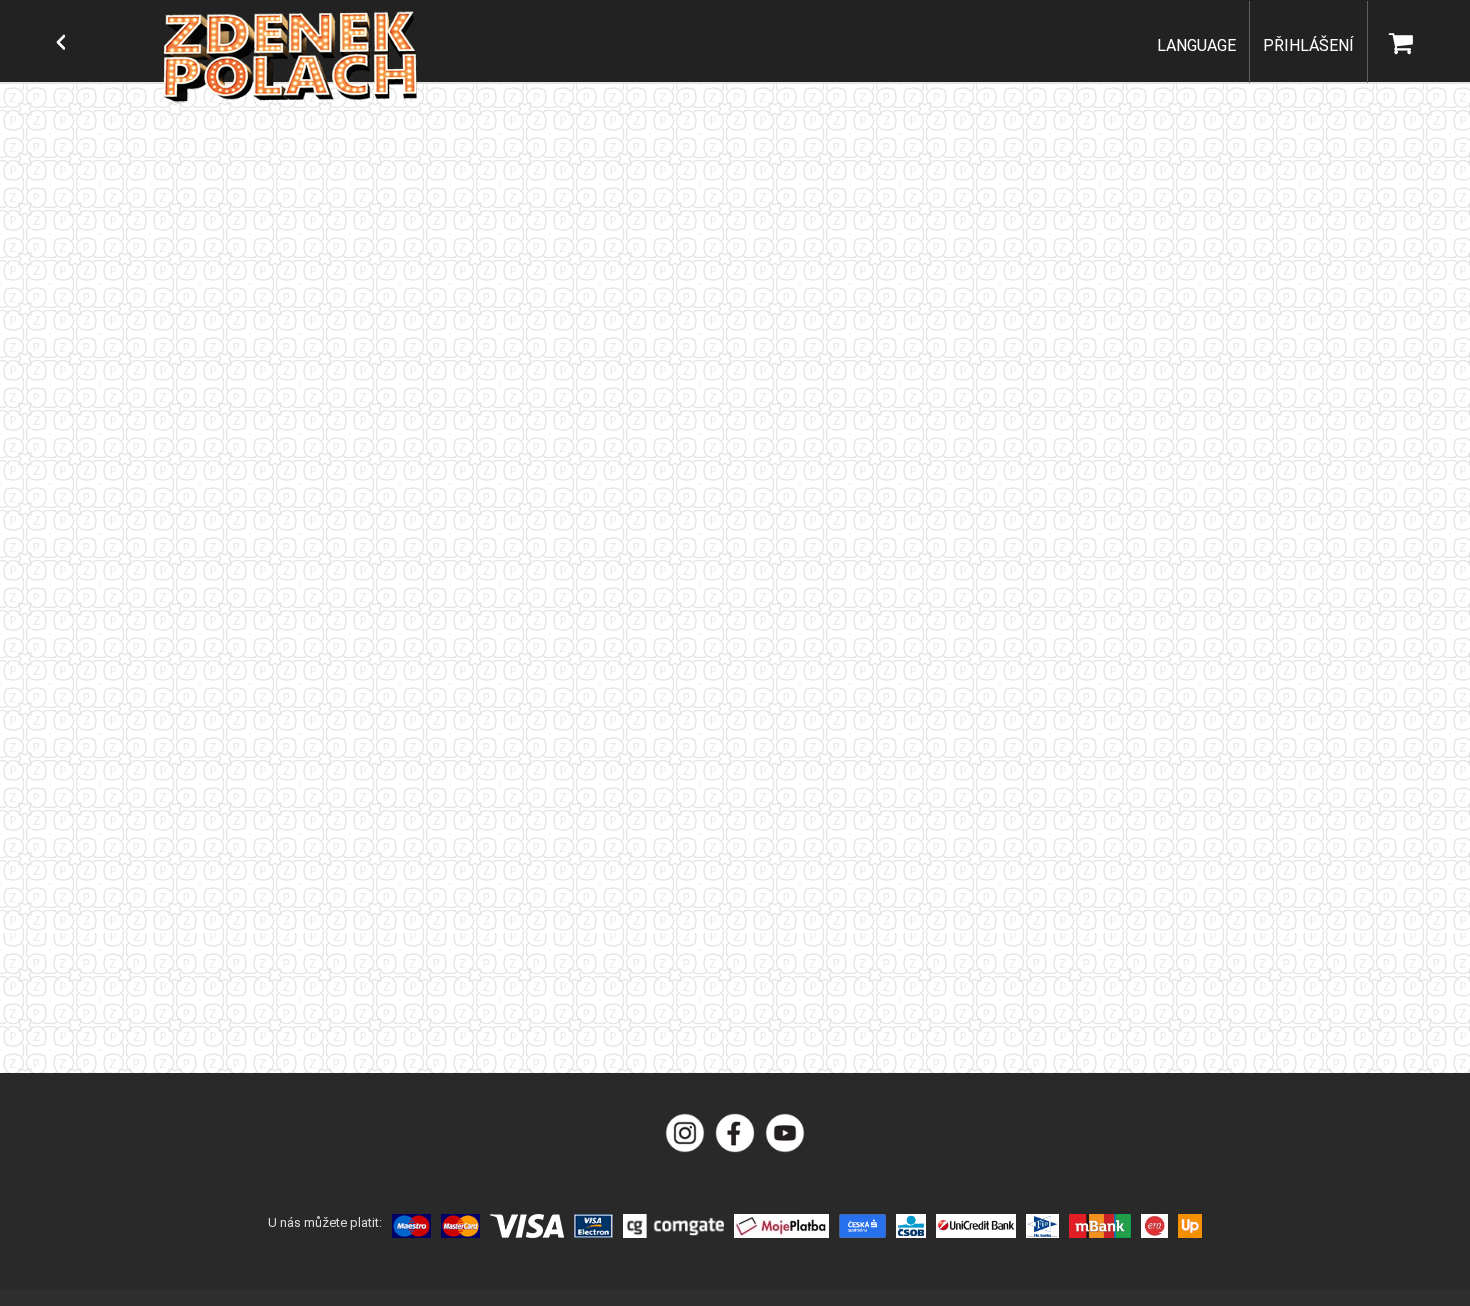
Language (1196, 45)
